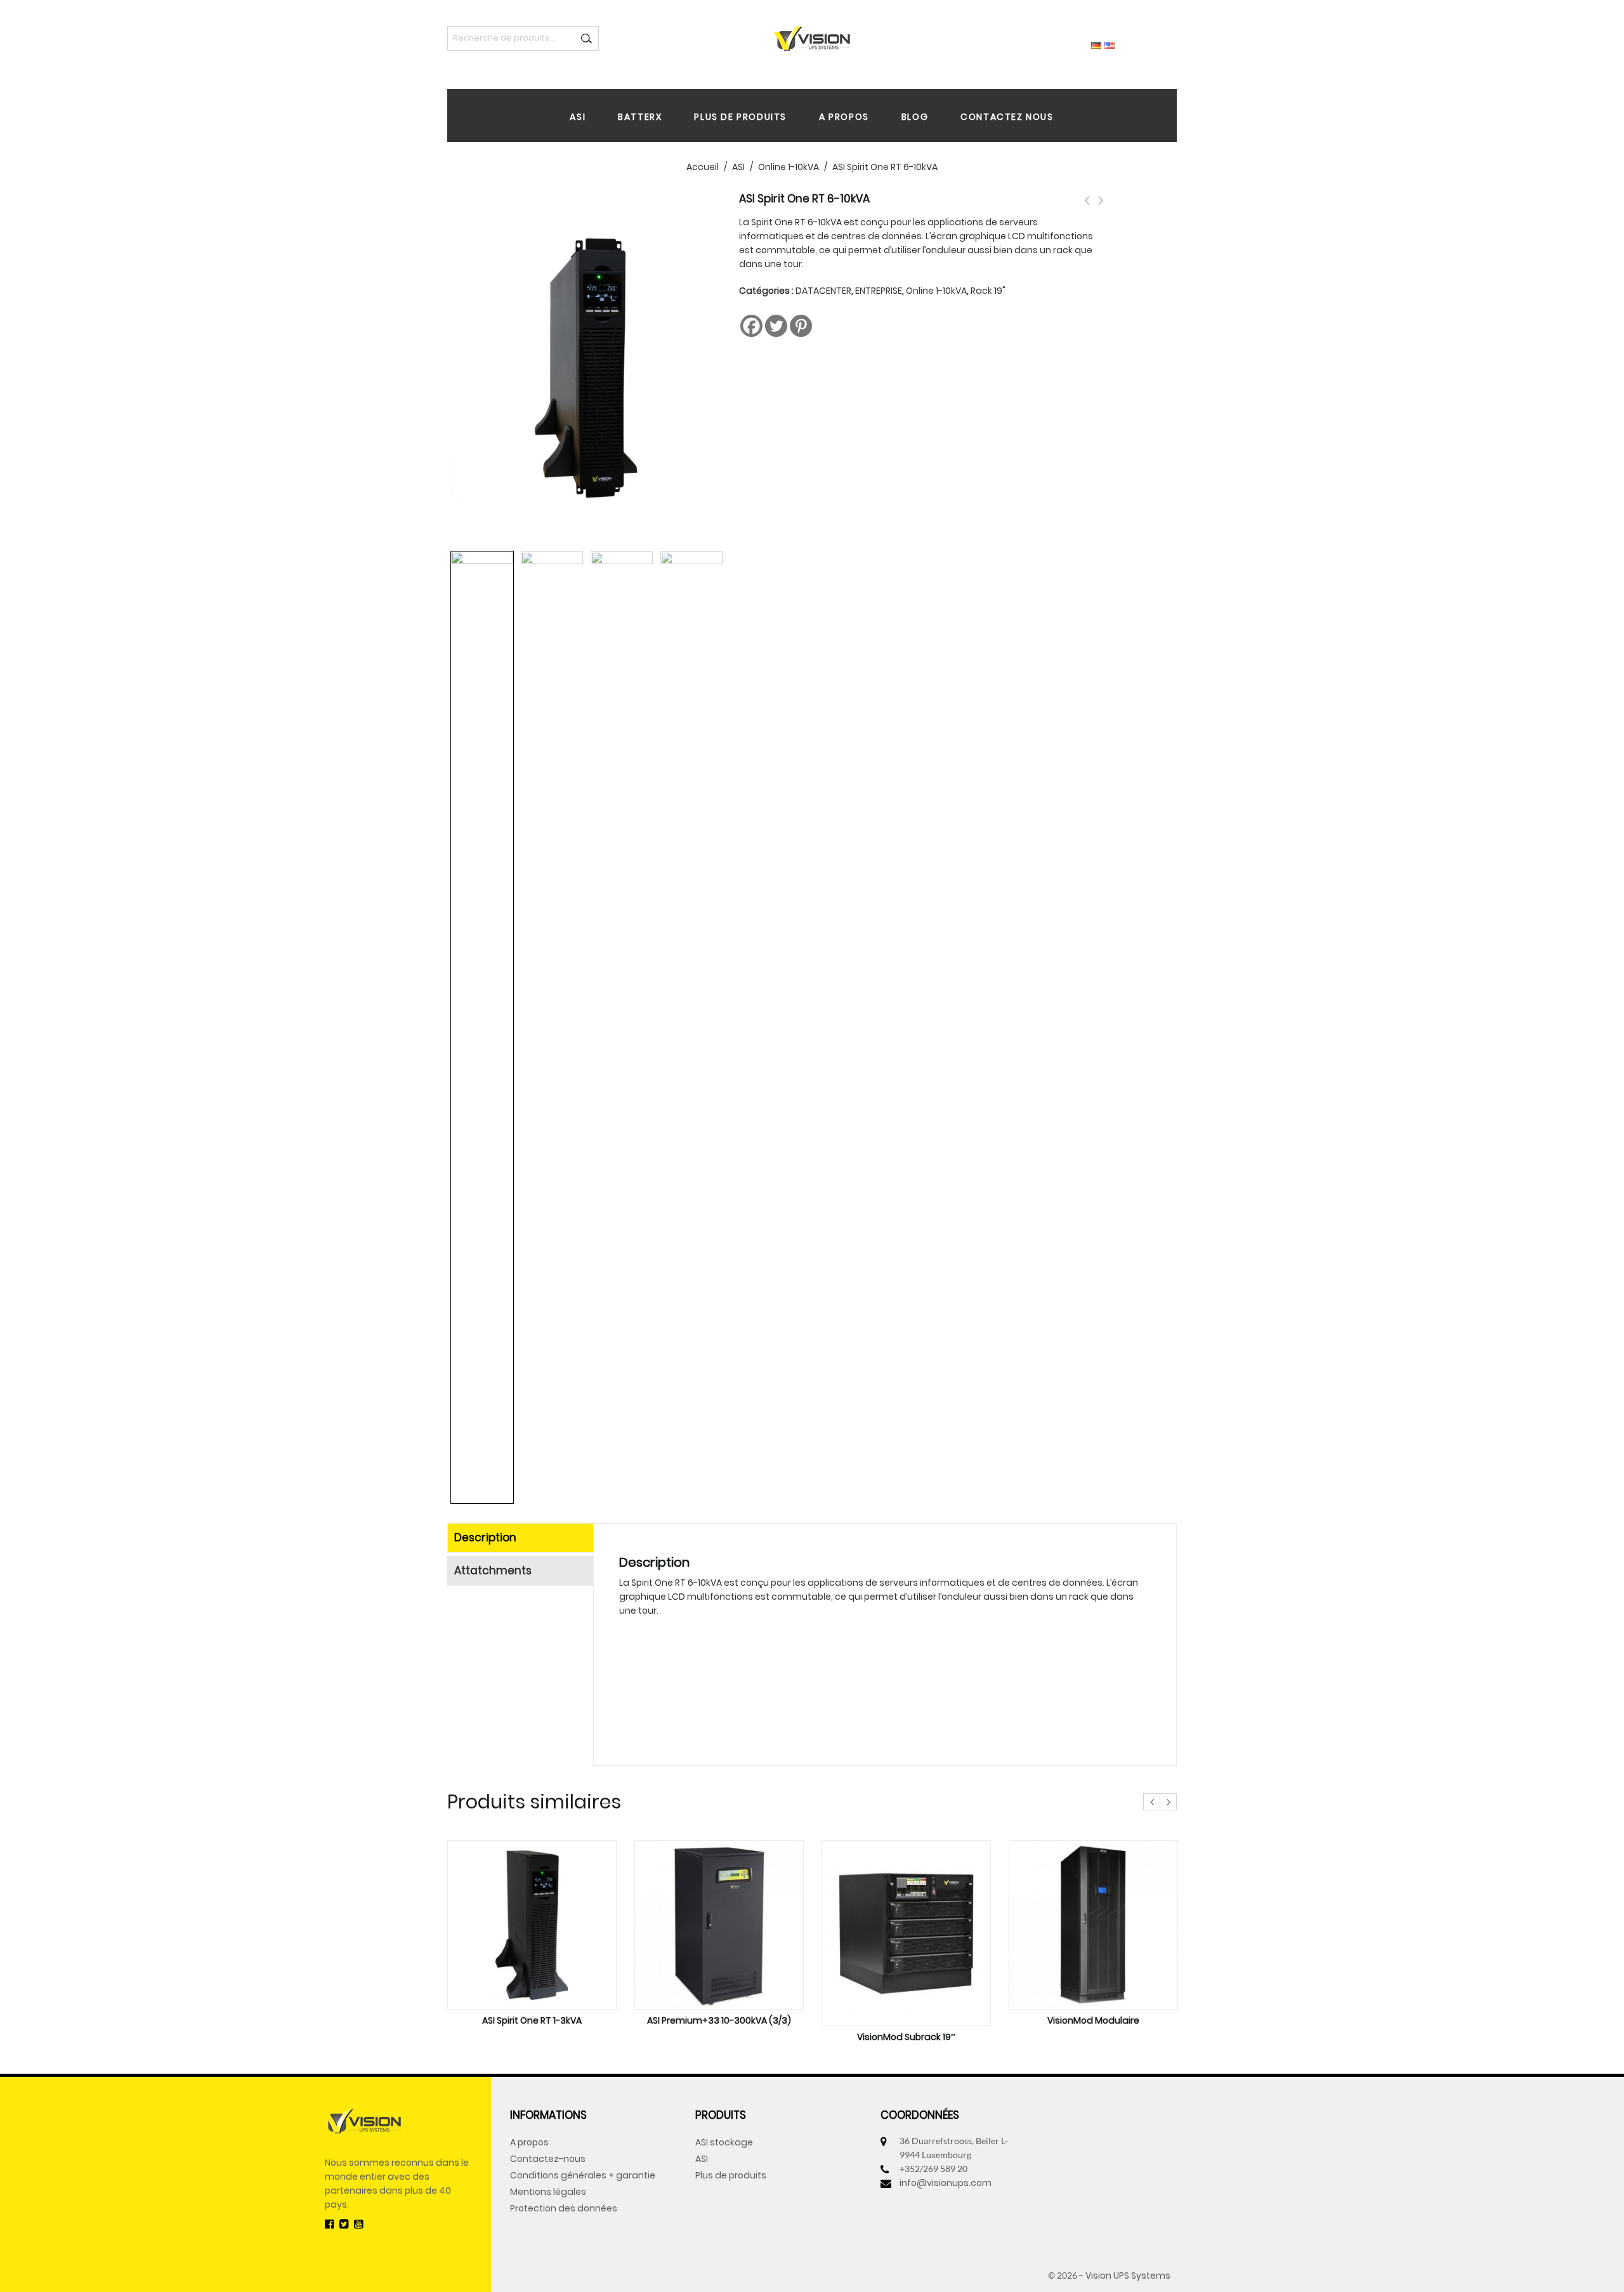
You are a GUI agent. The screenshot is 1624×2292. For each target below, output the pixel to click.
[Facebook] (751, 326)
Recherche (586, 38)
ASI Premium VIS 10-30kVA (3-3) (1087, 207)
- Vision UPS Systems (1125, 2276)
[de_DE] (1096, 44)
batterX (640, 117)
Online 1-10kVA (789, 167)
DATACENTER (823, 291)
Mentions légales (548, 2192)
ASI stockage (724, 2142)
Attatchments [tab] (493, 1571)
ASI (578, 117)
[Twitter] (776, 326)
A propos (529, 2142)
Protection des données (564, 2208)
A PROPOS (844, 117)
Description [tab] (485, 1538)
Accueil (703, 167)
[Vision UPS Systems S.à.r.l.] (812, 37)
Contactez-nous (548, 2159)
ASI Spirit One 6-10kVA (1101, 207)
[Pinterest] (801, 326)
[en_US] (1110, 44)
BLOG (915, 117)
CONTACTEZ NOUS (1007, 117)
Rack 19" (988, 291)
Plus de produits (731, 2175)
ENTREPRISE (879, 291)
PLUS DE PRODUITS (740, 117)
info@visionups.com (946, 2183)
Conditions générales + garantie (583, 2175)
